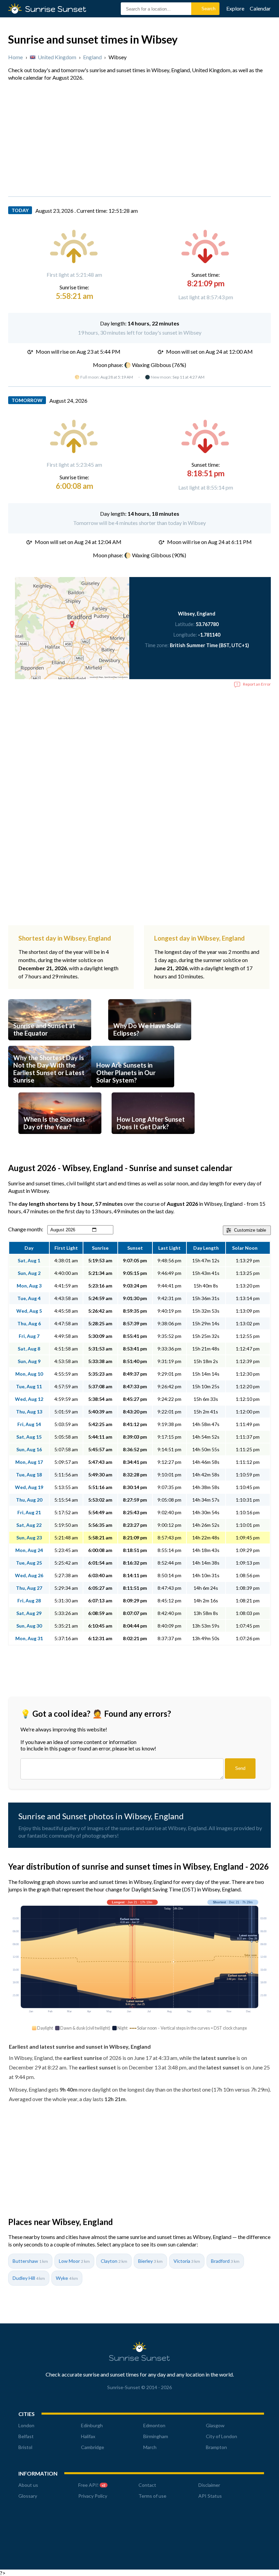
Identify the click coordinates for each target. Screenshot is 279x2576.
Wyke (67, 2278)
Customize (250, 1230)
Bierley (150, 2261)
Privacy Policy (93, 2496)
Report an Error (257, 684)
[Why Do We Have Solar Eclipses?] (150, 1043)
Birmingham (156, 2436)
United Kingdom (57, 57)
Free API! (92, 2485)
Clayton (114, 2261)
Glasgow (215, 2425)
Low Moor (74, 2261)
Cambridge (93, 2447)
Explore (235, 8)
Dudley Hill (29, 2278)
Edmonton (154, 2425)
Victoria (187, 2261)
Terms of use (152, 2496)
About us (28, 2485)
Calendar (260, 8)
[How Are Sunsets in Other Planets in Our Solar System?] (133, 1089)
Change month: (26, 1229)
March (150, 2447)
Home (15, 57)
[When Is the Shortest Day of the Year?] (60, 1136)
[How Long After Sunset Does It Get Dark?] (153, 1136)
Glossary (28, 2496)
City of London (221, 2436)
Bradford (225, 2261)
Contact (147, 2485)
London (26, 2425)
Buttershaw (30, 2261)
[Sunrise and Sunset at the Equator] (50, 1043)
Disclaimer (209, 2485)
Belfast (26, 2436)
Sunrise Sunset (139, 2358)
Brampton (216, 2447)
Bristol (25, 2447)
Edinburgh (92, 2425)
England (92, 57)
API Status (210, 2496)
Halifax (88, 2436)
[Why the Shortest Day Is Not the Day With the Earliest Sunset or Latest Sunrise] (50, 1089)
